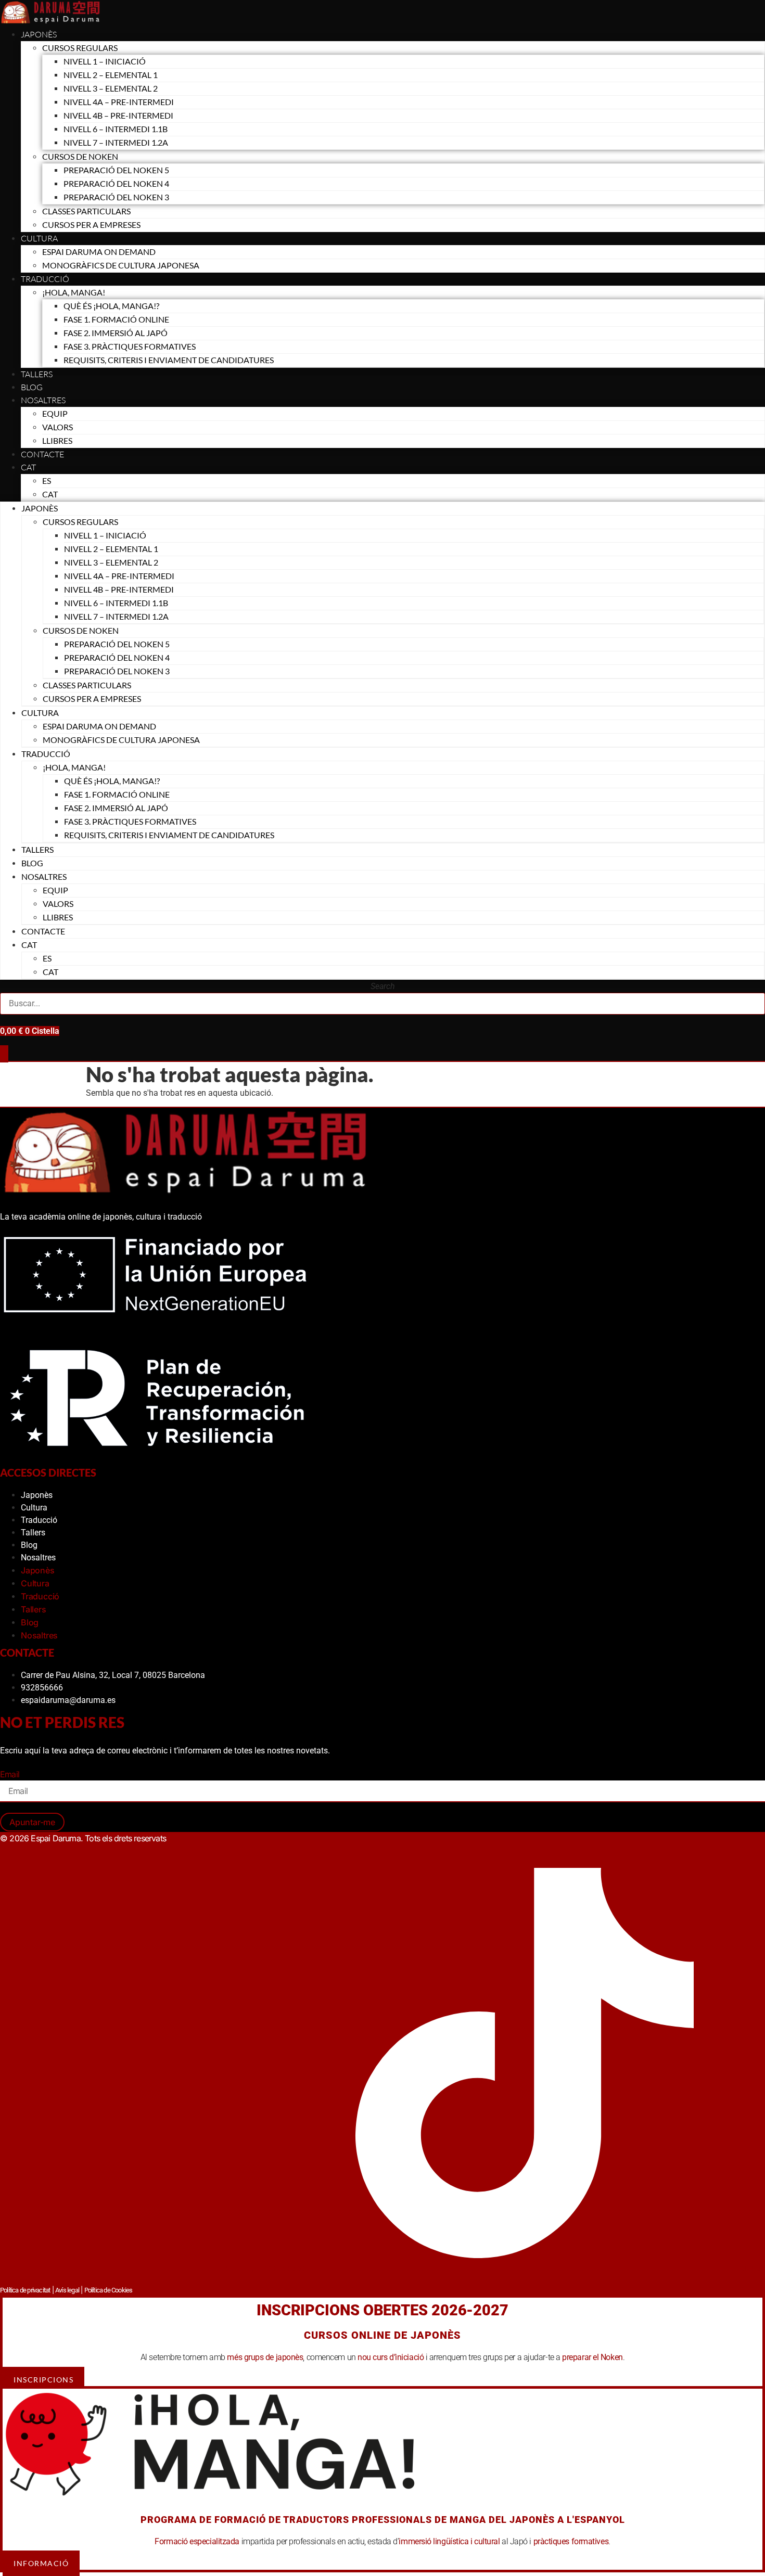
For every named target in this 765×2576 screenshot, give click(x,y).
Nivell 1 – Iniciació (105, 61)
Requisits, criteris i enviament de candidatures (169, 360)
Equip (55, 413)
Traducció (39, 1520)
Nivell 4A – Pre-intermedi (119, 102)
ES (47, 480)
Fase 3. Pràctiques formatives (130, 346)
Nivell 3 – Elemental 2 (111, 88)
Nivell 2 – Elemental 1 (111, 75)
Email (10, 1774)
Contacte (42, 454)
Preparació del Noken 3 (116, 197)
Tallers (37, 374)
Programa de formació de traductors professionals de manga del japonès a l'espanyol (383, 2520)
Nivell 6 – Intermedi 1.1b (116, 129)
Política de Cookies (109, 2290)
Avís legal (67, 2290)
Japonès (39, 34)
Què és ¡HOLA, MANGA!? (111, 306)
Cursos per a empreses (91, 225)
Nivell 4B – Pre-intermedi (118, 115)
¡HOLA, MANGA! (74, 292)
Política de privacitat (25, 2290)
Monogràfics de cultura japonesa (121, 265)
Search (383, 986)
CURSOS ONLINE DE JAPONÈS (382, 2335)
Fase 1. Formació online (116, 319)
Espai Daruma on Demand (99, 252)
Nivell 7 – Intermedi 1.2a (116, 142)
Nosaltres (43, 400)
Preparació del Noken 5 (116, 170)
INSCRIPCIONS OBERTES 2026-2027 (382, 2310)
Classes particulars (86, 211)
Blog (32, 387)
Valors (58, 427)
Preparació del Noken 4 (116, 183)
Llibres (57, 440)
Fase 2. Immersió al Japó (116, 333)
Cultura (39, 238)
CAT (28, 467)
